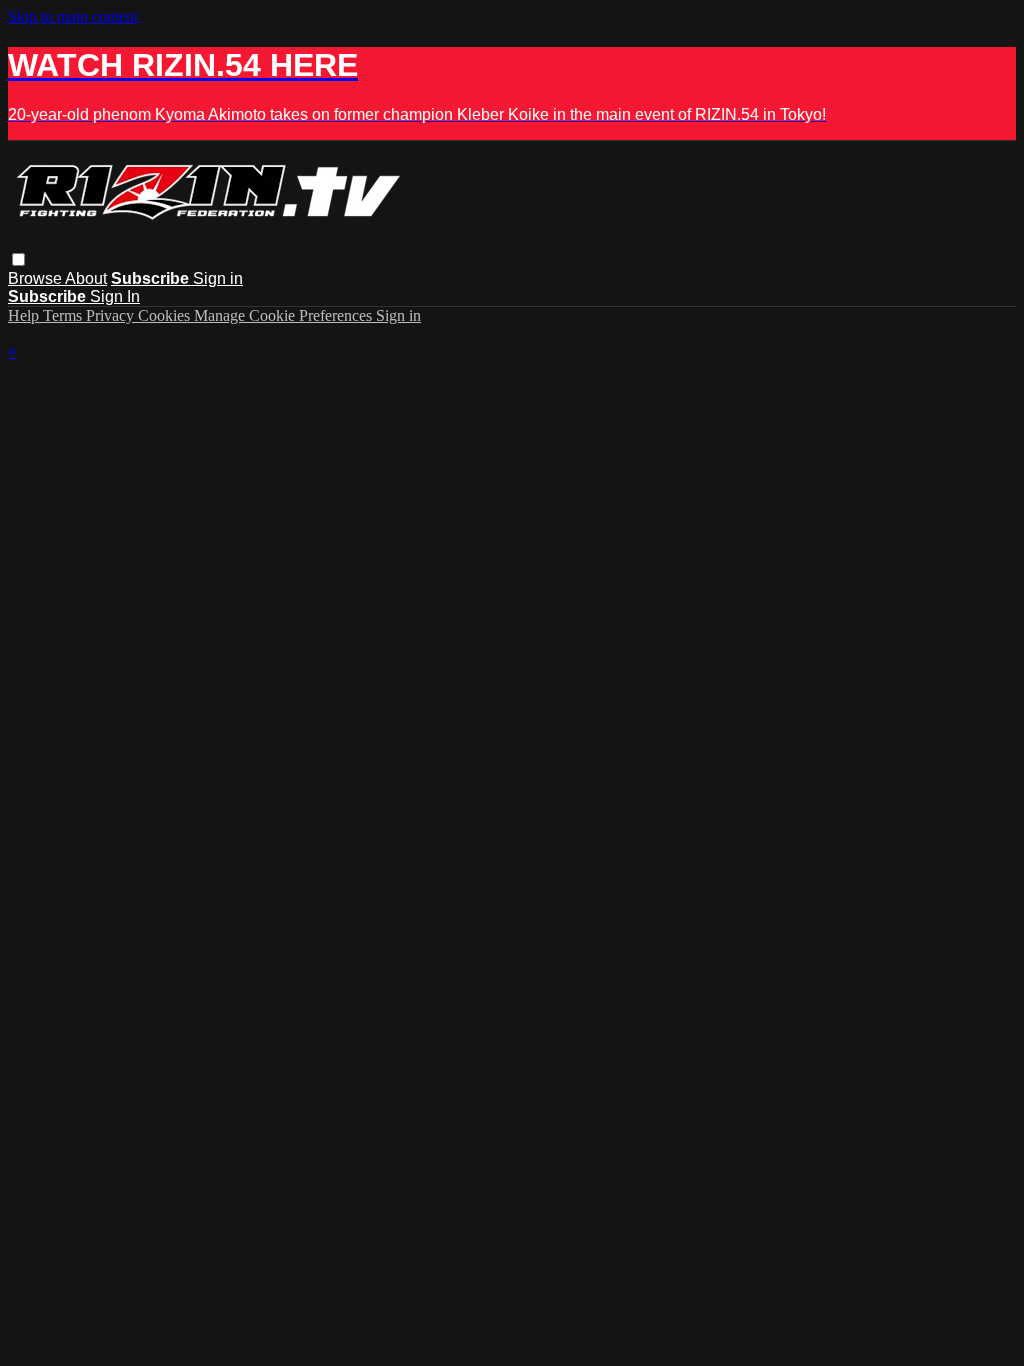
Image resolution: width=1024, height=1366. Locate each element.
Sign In (115, 296)
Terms (64, 315)
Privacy (112, 315)
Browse (36, 278)
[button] (18, 259)
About (86, 278)
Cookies (166, 315)
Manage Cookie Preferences (285, 315)
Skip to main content (73, 16)
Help (25, 315)
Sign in (218, 278)
